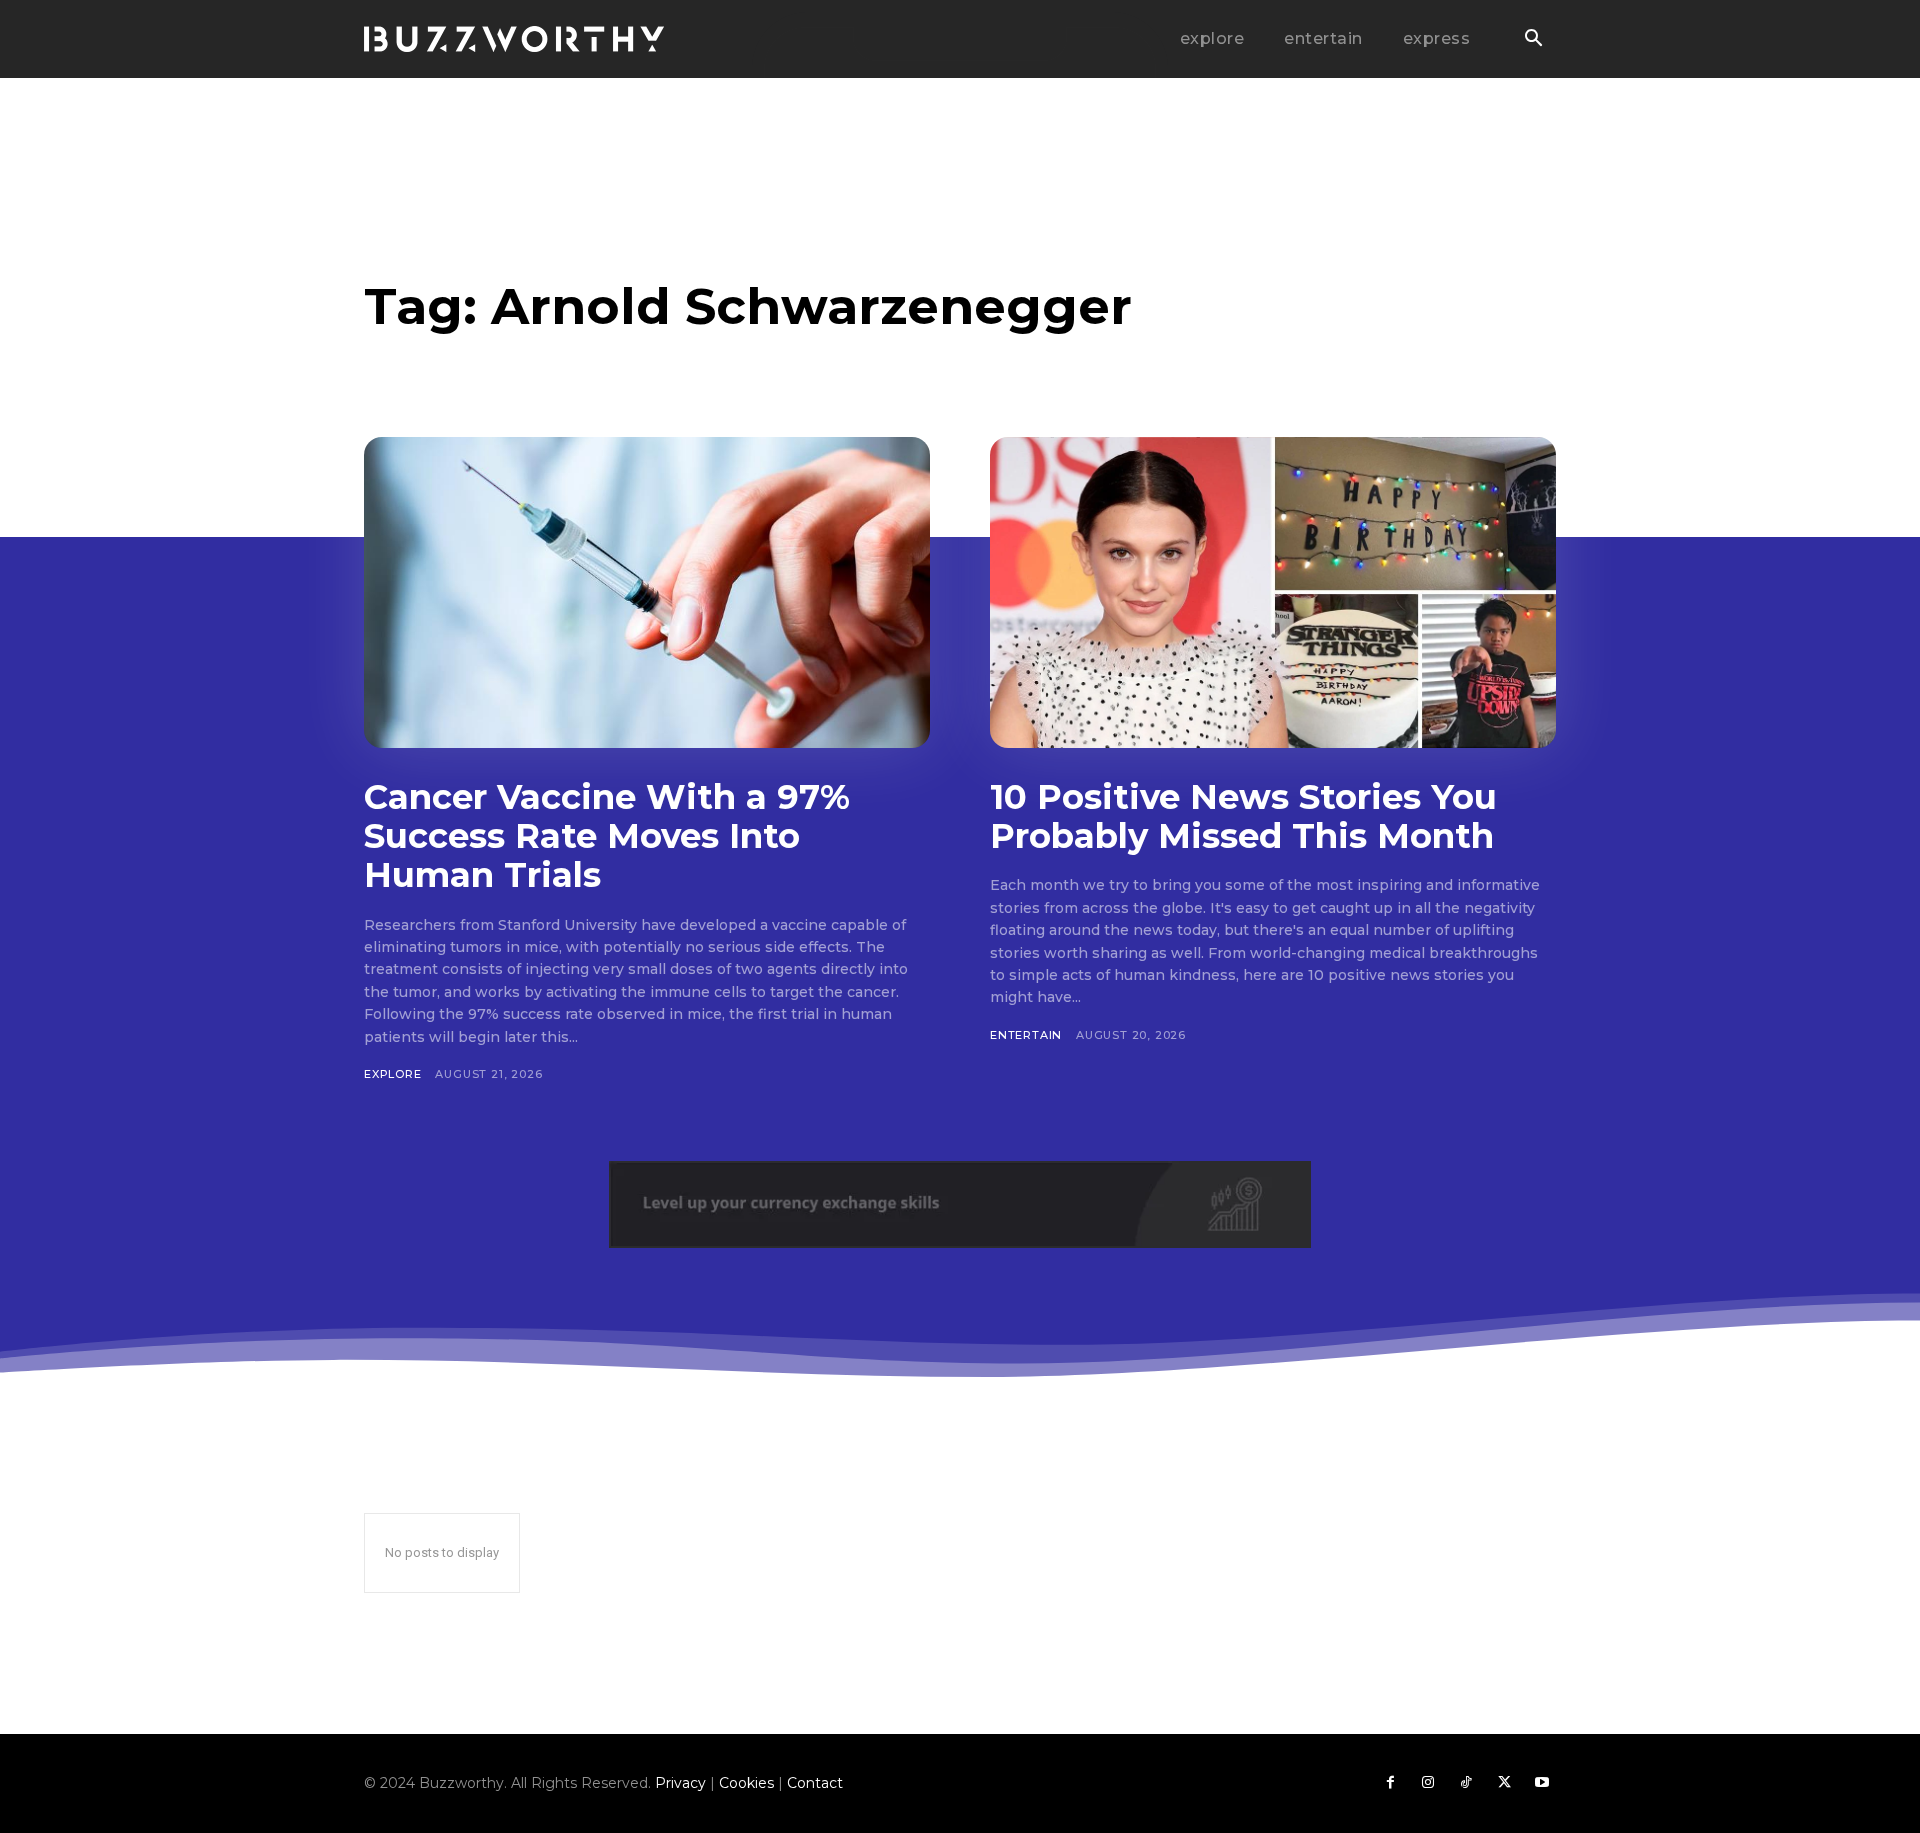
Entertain (1026, 1035)
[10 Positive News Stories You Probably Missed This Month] (1273, 592)
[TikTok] (1466, 1783)
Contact (815, 1783)
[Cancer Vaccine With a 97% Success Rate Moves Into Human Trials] (647, 592)
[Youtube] (1542, 1783)
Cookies (746, 1783)
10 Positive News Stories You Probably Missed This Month (1243, 816)
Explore (393, 1074)
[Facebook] (1390, 1783)
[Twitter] (1504, 1783)
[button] (1533, 40)
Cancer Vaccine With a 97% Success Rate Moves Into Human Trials (607, 836)
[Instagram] (1428, 1783)
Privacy (680, 1783)
